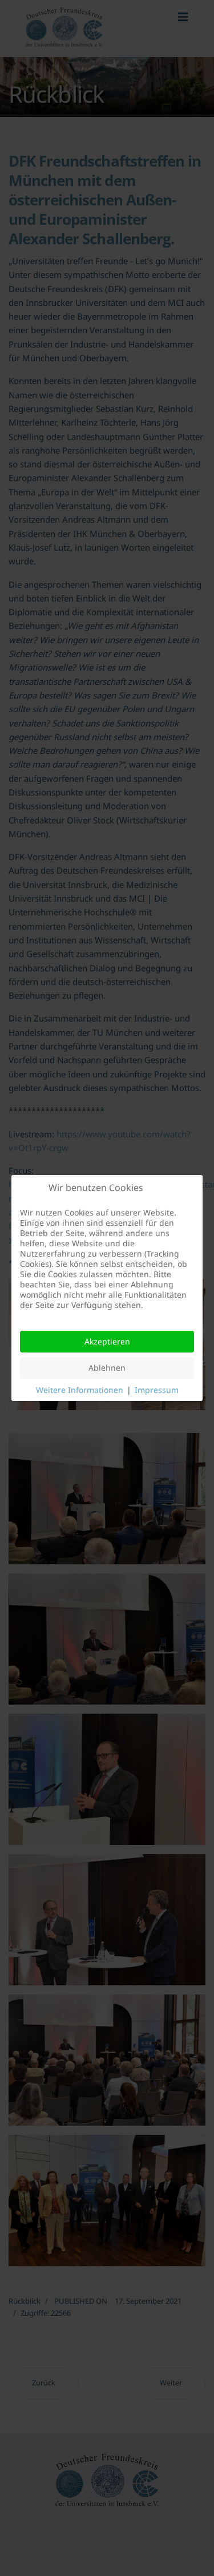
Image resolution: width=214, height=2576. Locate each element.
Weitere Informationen (80, 1390)
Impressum (157, 1390)
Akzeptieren (107, 1341)
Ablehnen (107, 1368)
